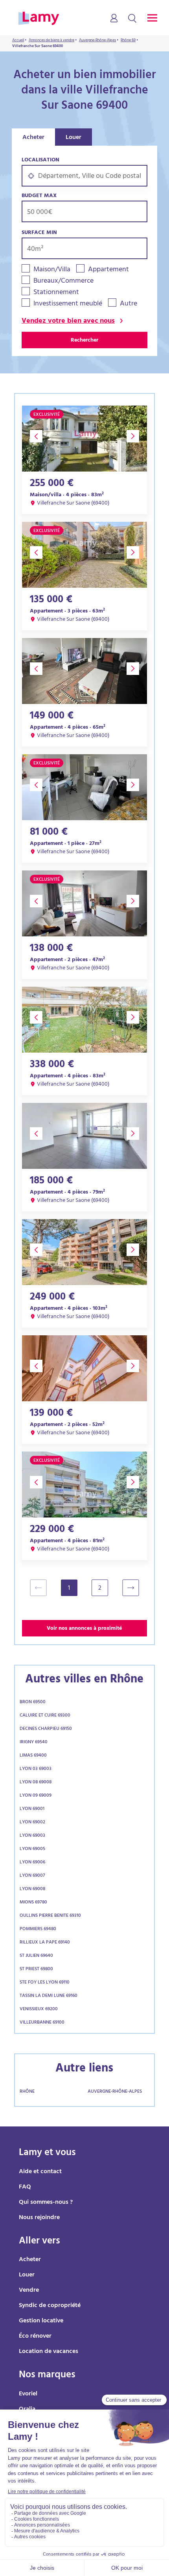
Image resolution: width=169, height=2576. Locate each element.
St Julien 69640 (36, 1956)
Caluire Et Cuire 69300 (45, 1716)
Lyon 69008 (32, 1889)
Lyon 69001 (32, 1809)
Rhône (27, 2092)
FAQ (25, 2187)
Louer (73, 138)
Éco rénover (35, 2336)
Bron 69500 (33, 1702)
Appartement (108, 270)
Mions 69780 (33, 1903)
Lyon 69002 (32, 1823)
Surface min (39, 233)
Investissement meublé (68, 304)
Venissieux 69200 (39, 2009)
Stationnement (56, 293)
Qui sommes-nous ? (46, 2203)
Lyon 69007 (32, 1876)
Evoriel (28, 2394)
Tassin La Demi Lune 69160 (49, 1996)
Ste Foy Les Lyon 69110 (45, 1983)
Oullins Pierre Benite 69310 (50, 1916)
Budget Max (39, 196)
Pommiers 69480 (38, 1929)
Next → (134, 1588)
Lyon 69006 (32, 1863)
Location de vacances (49, 2352)
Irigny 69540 (34, 1742)
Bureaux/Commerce (63, 282)
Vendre (29, 2291)
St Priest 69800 (36, 1969)
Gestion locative (41, 2321)
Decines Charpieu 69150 (46, 1729)
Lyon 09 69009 (36, 1796)
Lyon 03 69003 (36, 1769)
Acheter (33, 138)
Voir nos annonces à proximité (84, 1629)
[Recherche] (132, 19)
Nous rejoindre (39, 2218)
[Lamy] (39, 19)
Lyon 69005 (32, 1849)
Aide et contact (40, 2172)
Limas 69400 (33, 1756)
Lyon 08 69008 (36, 1783)
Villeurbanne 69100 (42, 2023)
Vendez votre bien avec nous (68, 322)
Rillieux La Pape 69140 (45, 1943)
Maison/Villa (52, 270)
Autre (129, 304)
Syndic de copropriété (50, 2306)
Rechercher (84, 341)
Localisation (40, 160)
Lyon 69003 (32, 1836)
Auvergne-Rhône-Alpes (115, 2092)
